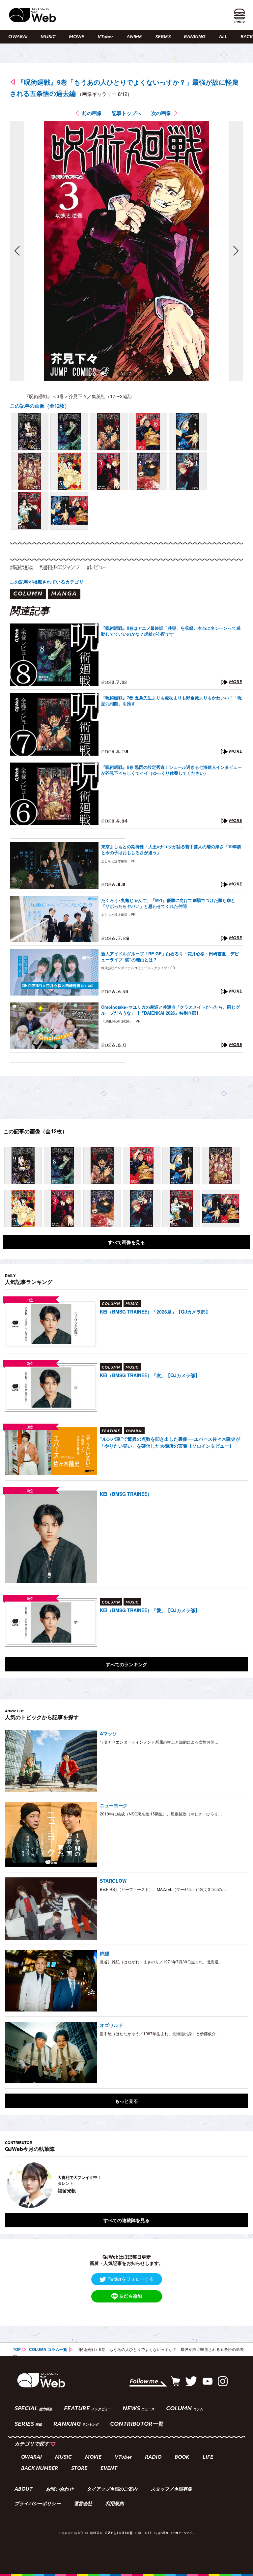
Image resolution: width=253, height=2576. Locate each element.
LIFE (208, 2458)
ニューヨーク (114, 1805)
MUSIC (48, 37)
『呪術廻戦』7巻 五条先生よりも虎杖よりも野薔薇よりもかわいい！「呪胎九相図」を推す (171, 701)
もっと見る (126, 2101)
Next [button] (237, 2185)
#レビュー (97, 567)
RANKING (195, 37)
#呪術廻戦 (21, 567)
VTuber (105, 37)
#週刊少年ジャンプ (60, 567)
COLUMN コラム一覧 (48, 2349)
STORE (79, 2469)
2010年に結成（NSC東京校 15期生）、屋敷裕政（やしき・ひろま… (161, 1814)
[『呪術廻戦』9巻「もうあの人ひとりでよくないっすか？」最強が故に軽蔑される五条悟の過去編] (30, 432)
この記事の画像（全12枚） (40, 406)
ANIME (134, 37)
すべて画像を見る (126, 1242)
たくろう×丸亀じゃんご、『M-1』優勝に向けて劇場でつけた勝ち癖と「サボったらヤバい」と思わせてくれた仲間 (168, 903)
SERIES (163, 37)
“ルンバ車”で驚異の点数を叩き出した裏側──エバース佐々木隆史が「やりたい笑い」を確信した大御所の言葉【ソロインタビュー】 (170, 1442)
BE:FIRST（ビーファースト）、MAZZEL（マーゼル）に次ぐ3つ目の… (163, 1889)
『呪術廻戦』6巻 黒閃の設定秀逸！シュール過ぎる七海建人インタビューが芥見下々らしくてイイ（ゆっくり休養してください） (171, 770)
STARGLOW (113, 1881)
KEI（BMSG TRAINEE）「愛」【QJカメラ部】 (150, 1610)
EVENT (109, 2469)
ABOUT (24, 2490)
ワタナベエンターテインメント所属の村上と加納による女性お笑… (159, 1742)
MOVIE (77, 37)
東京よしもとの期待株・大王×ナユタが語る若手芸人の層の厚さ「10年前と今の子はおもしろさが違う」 (171, 850)
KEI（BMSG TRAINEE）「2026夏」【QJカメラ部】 (155, 1312)
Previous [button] (12, 2185)
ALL (223, 37)
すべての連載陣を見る (126, 2220)
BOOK (182, 2458)
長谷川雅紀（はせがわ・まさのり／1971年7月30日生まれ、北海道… (161, 1962)
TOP (17, 2349)
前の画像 (92, 113)
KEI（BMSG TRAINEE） (126, 1494)
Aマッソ (108, 1733)
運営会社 (83, 2504)
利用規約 (115, 2504)
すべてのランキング (126, 1664)
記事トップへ (126, 113)
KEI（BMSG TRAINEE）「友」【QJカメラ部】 (150, 1375)
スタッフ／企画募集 (171, 2490)
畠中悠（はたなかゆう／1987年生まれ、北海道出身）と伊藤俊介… (160, 2033)
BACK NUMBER (40, 2469)
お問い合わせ (60, 2490)
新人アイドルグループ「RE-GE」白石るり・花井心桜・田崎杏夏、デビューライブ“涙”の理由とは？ (170, 957)
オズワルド (111, 2025)
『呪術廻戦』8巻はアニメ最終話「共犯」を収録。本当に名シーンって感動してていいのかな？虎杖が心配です (171, 631)
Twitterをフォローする (131, 2279)
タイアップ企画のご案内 (112, 2490)
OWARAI (18, 37)
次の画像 (161, 113)
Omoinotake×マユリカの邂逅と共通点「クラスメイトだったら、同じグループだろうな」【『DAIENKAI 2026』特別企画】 (170, 1010)
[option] (126, 2185)
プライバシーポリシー (38, 2504)
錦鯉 (104, 1953)
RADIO (153, 2458)
